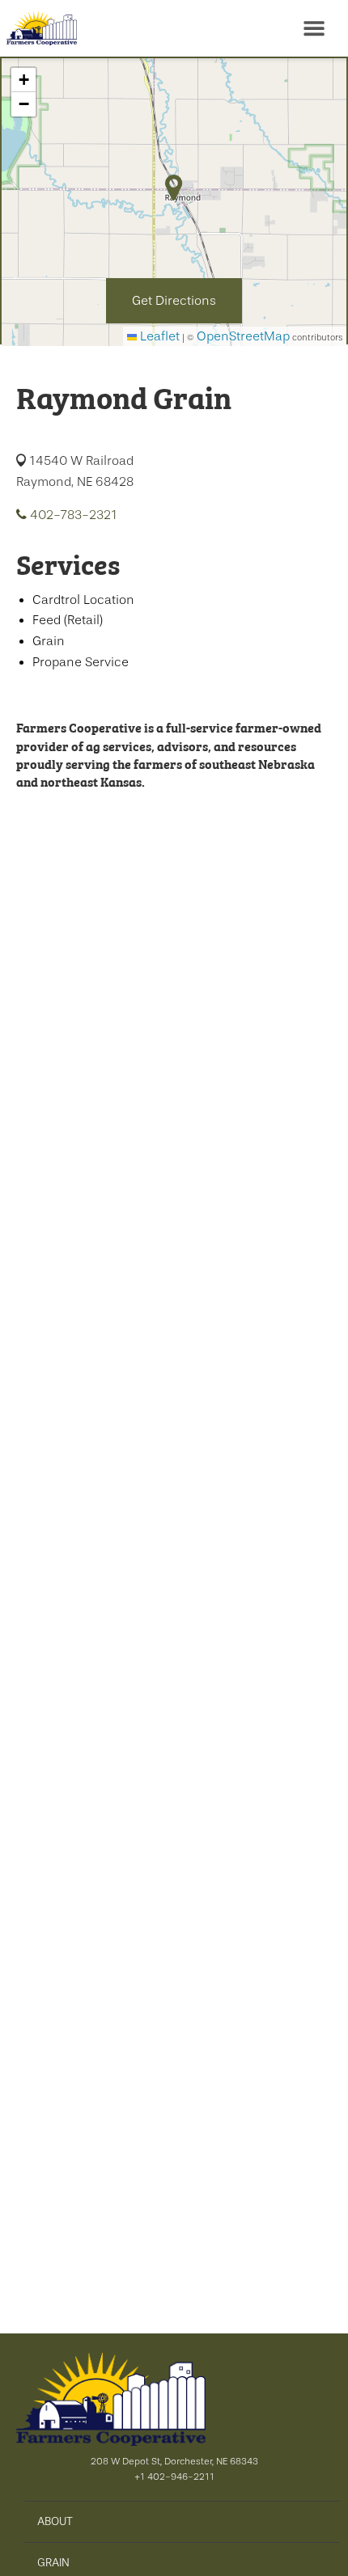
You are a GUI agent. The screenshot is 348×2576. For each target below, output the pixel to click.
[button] (23, 80)
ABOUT (55, 2521)
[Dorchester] (38, 28)
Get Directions (174, 301)
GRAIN (53, 2562)
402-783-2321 (72, 515)
